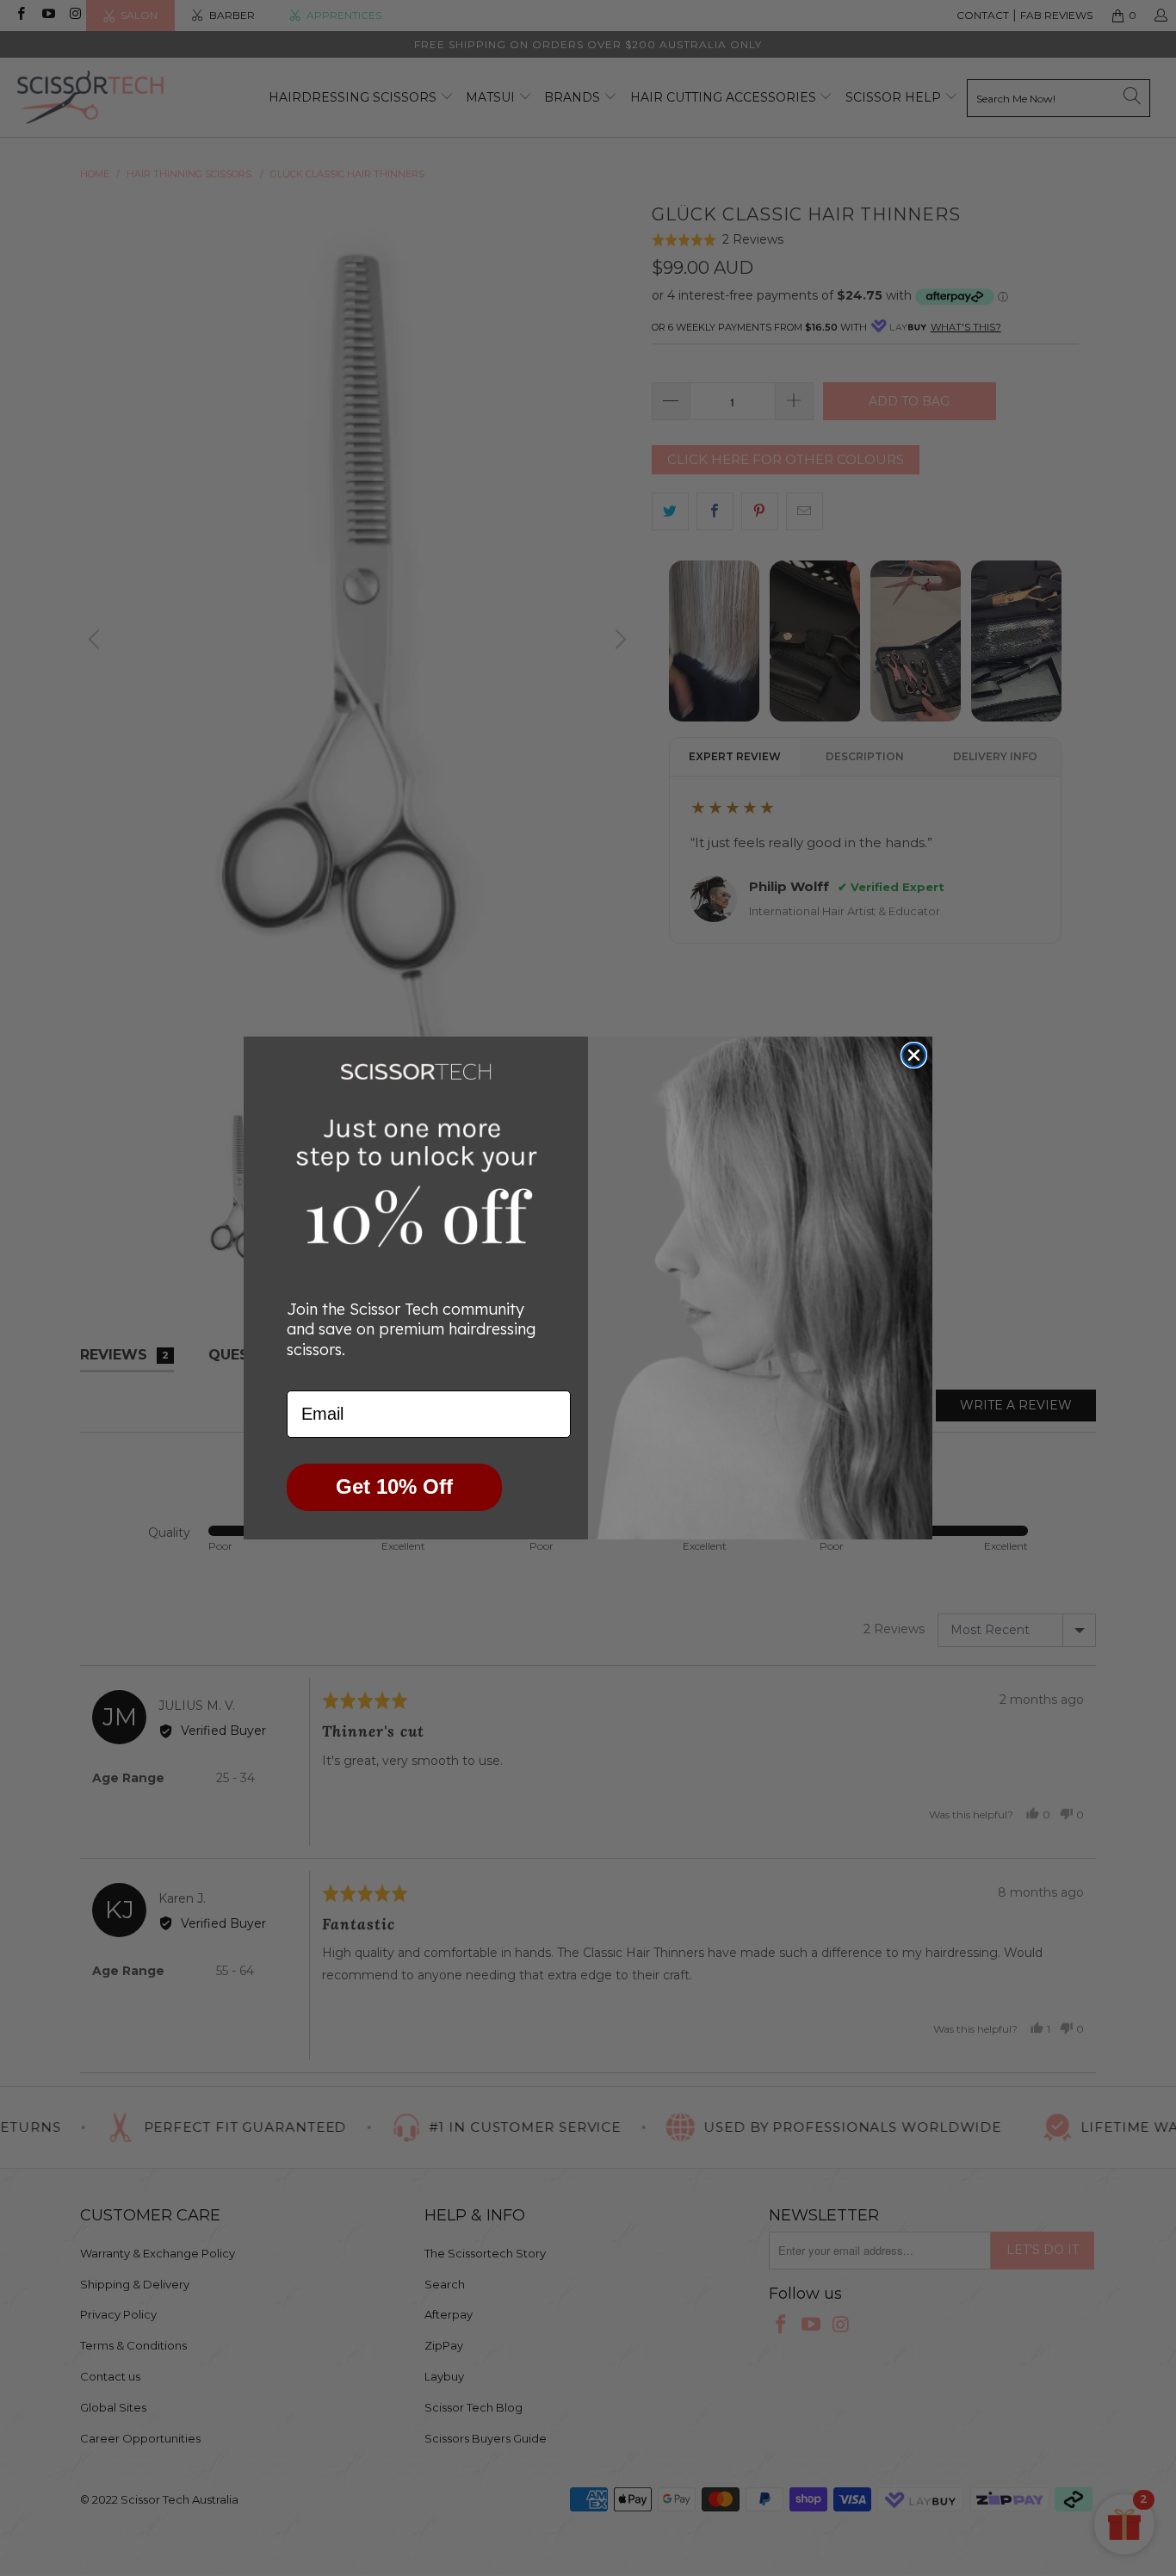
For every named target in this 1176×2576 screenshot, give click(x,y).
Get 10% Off (394, 1486)
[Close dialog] (914, 1055)
